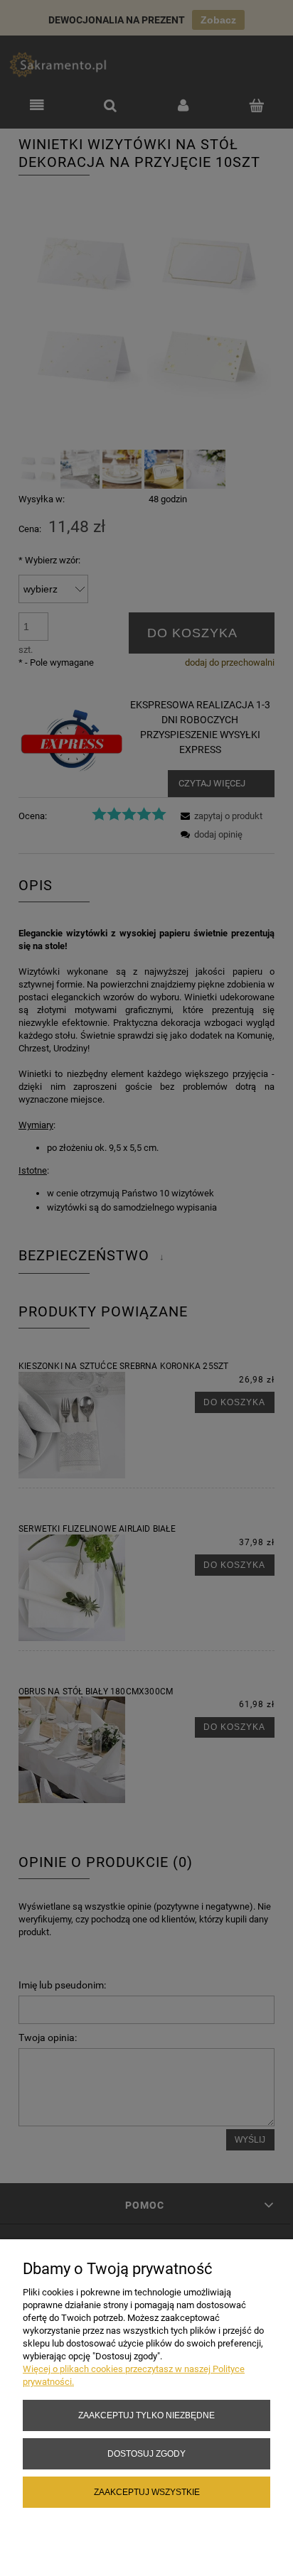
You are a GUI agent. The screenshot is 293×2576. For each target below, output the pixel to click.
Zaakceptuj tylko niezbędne (146, 2415)
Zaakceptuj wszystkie (147, 2492)
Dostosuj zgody (146, 2453)
